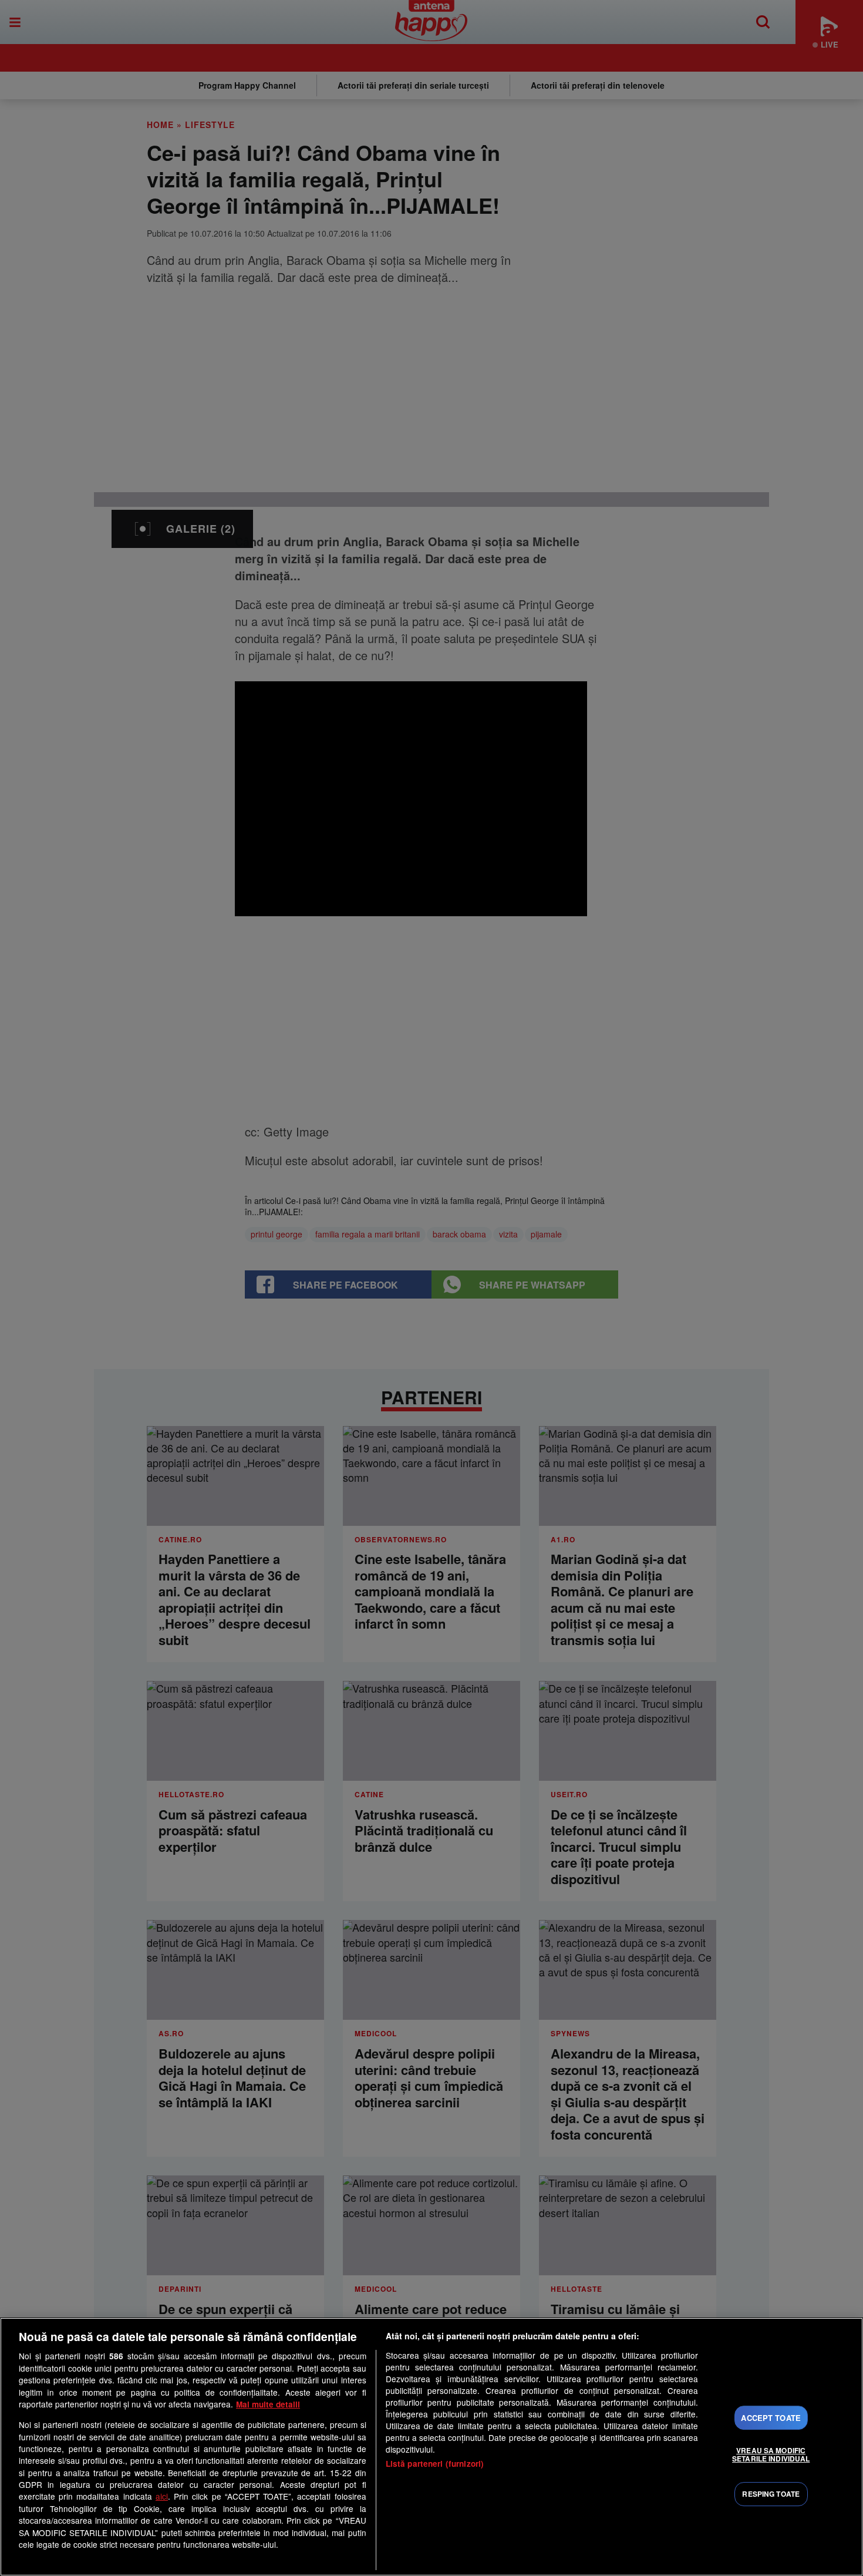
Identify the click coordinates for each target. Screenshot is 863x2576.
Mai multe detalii (268, 2404)
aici (162, 2496)
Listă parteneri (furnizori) (435, 2464)
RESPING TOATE (771, 2494)
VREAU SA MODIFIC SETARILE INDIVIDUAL (771, 2454)
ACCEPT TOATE (771, 2418)
